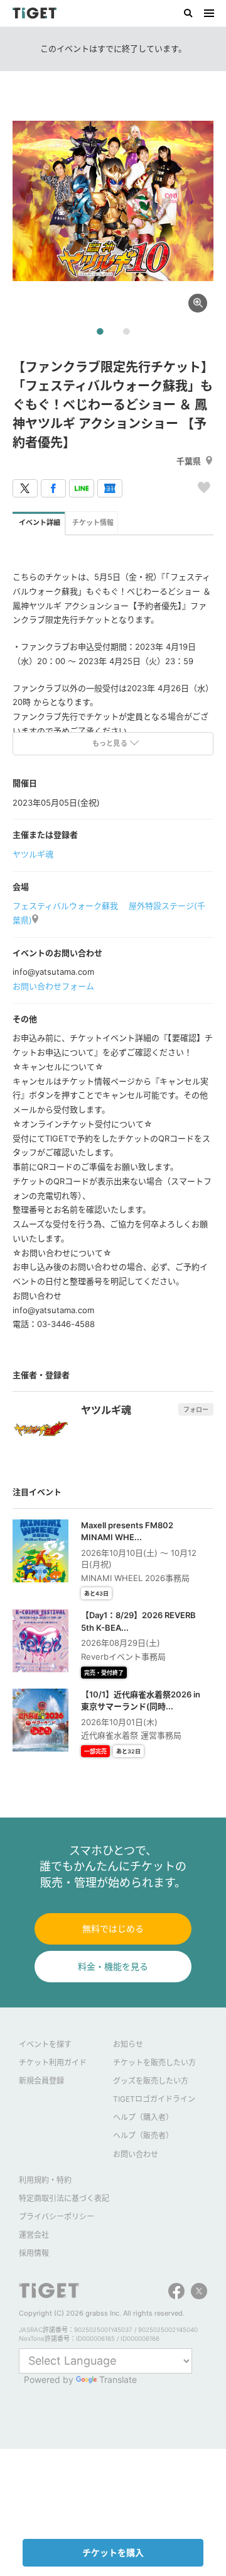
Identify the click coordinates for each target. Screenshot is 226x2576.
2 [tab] (126, 332)
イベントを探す (45, 2044)
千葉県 (189, 461)
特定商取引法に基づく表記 (64, 2198)
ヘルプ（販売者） (143, 2135)
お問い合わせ (136, 2154)
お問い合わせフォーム (53, 986)
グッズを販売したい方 (151, 2081)
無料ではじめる (113, 1929)
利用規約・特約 (45, 2180)
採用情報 (34, 2253)
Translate (118, 2379)
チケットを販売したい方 (154, 2062)
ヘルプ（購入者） (143, 2117)
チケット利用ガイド (53, 2062)
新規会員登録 (41, 2081)
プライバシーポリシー (56, 2217)
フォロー (196, 1409)
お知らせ (128, 2044)
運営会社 (34, 2235)
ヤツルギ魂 (33, 854)
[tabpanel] (113, 201)
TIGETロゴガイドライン (154, 2099)
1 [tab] (100, 332)
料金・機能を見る (113, 1966)
